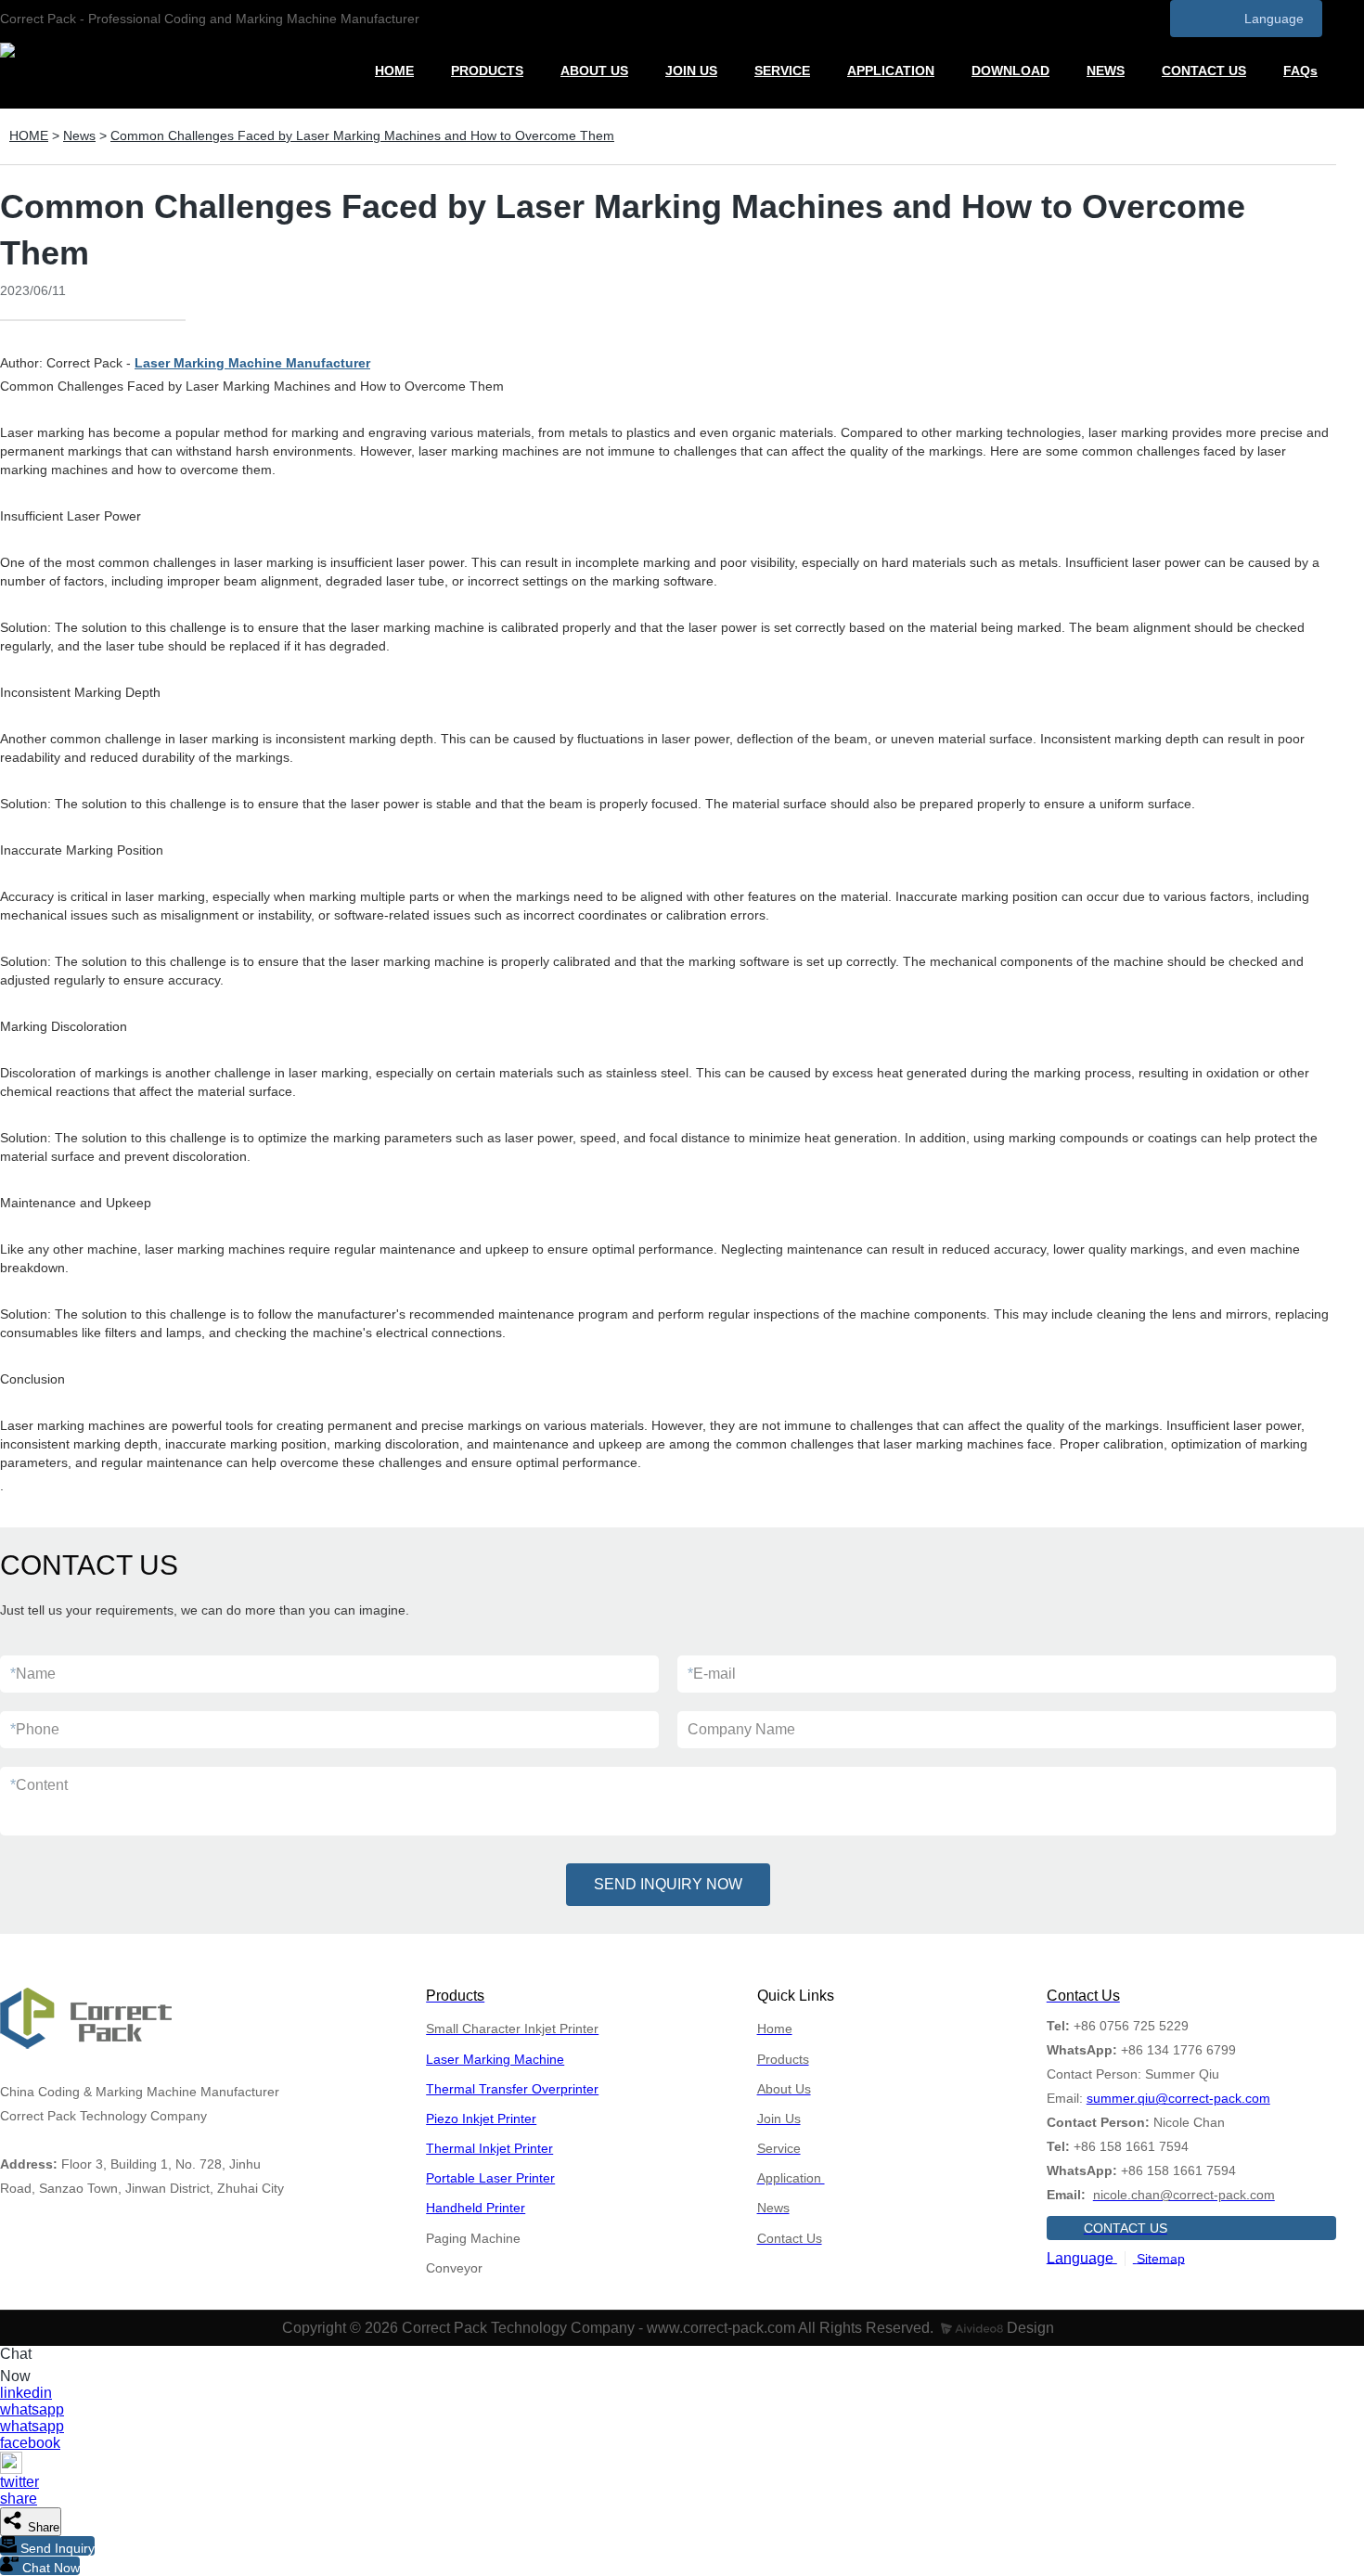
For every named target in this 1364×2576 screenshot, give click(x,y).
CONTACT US (1204, 71)
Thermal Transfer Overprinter (512, 2089)
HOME (394, 71)
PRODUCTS (487, 71)
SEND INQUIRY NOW (668, 1884)
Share (42, 2527)
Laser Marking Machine (495, 2059)
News (79, 135)
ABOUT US (594, 71)
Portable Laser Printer (490, 2178)
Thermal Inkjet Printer (489, 2148)
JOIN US (691, 71)
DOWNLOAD (1010, 71)
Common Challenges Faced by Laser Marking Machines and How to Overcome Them (362, 135)
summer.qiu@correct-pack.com (1178, 2098)
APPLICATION (891, 71)
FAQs (1300, 71)
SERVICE (782, 71)
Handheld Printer (476, 2208)
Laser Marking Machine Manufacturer (252, 363)
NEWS (1106, 71)
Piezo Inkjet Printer (481, 2119)
